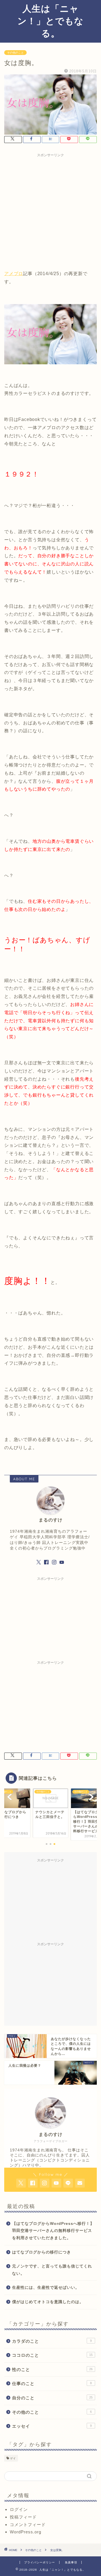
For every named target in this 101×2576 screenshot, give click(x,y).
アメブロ (14, 274)
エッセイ (52, 2426)
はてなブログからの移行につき (42, 2252)
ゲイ (13, 2458)
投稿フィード (23, 2517)
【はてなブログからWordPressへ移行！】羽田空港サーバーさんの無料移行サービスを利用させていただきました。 (53, 2231)
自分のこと (52, 2398)
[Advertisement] (50, 210)
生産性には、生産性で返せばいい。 (46, 2288)
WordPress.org (26, 2532)
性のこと (52, 2369)
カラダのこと (52, 2341)
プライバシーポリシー (40, 2562)
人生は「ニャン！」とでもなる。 (50, 21)
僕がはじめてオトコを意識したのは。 (48, 2302)
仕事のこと (52, 2383)
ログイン (19, 2509)
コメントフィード (28, 2525)
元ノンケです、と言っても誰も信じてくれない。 (52, 2270)
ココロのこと (52, 2355)
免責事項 (71, 2562)
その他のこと (15, 53)
